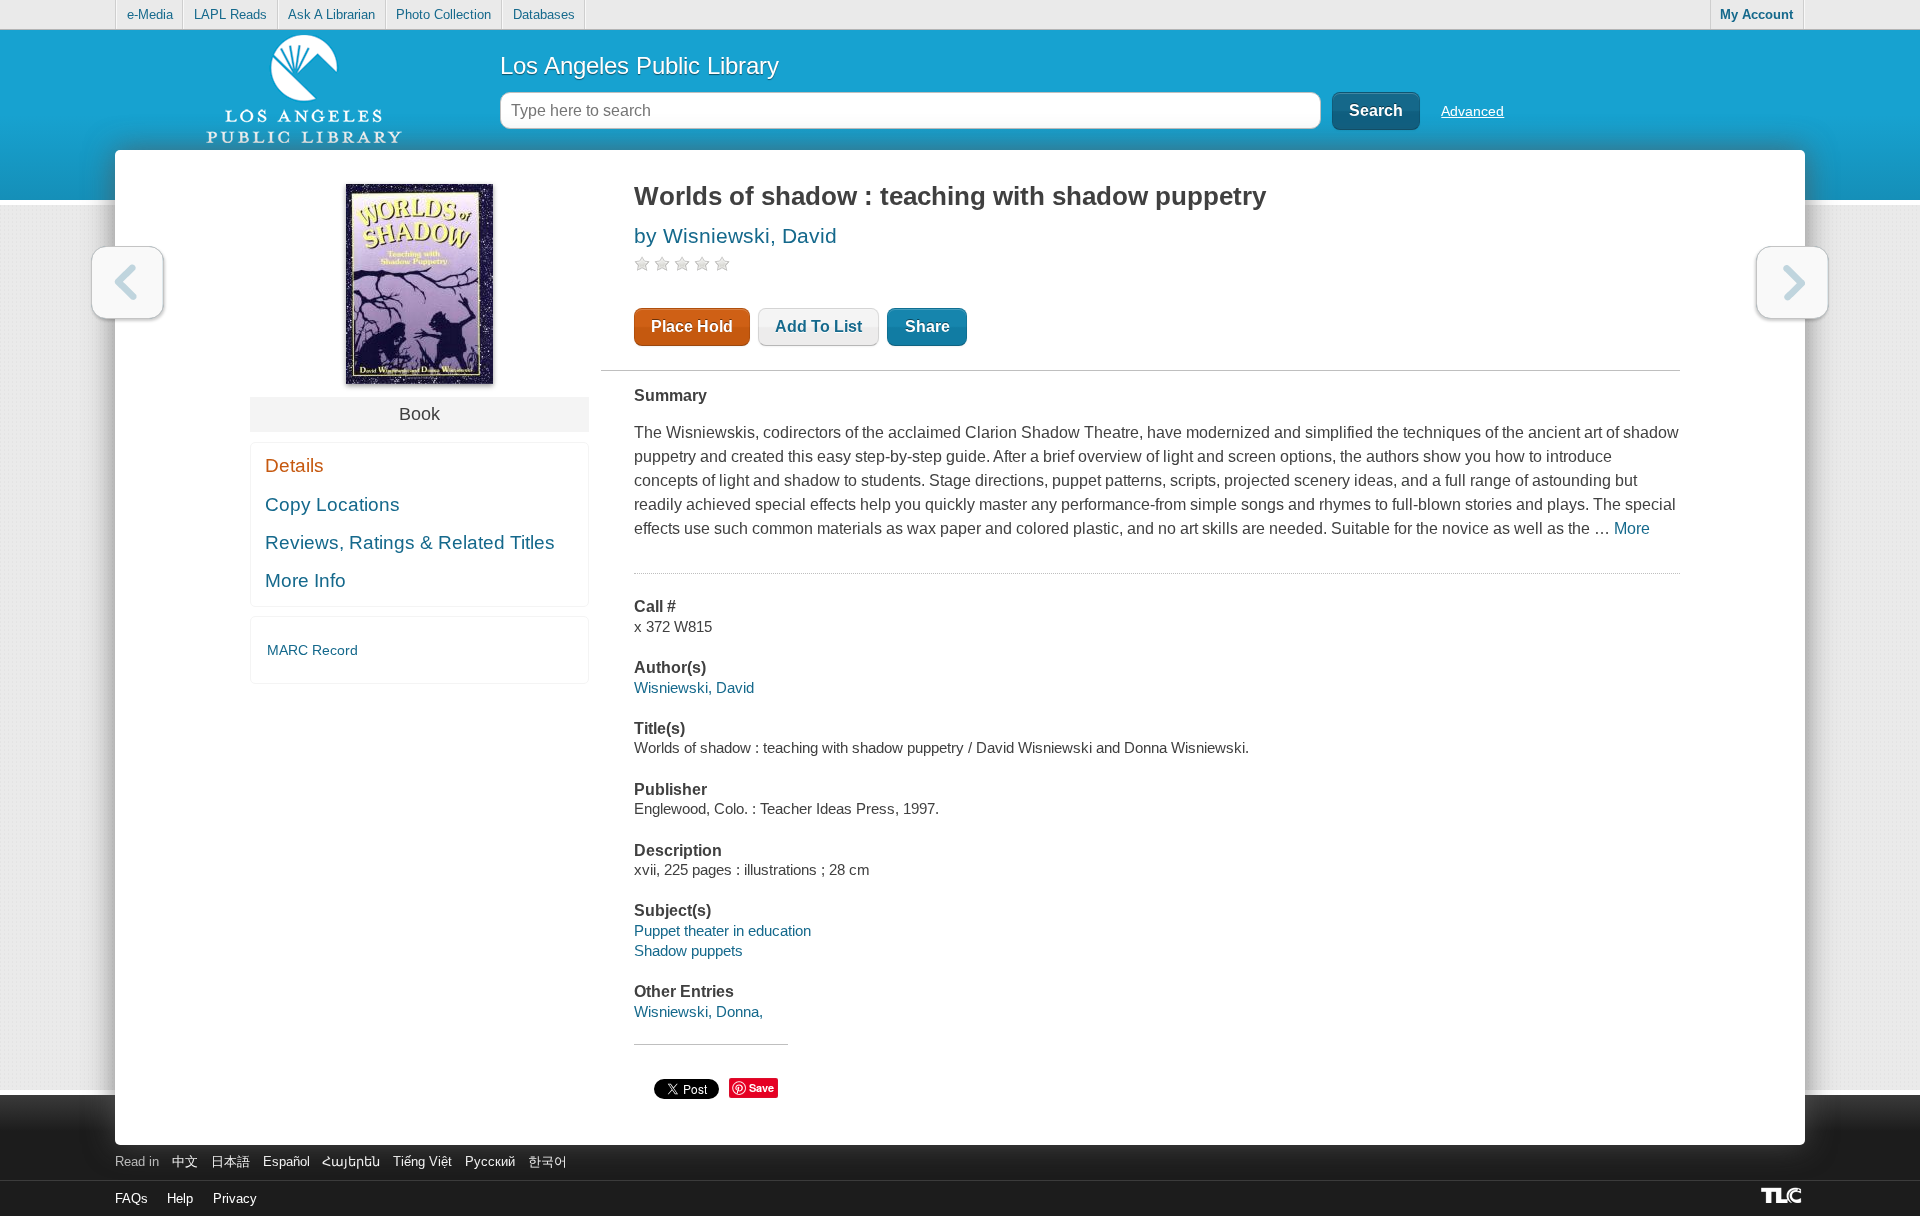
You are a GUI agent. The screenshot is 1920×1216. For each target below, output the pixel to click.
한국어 (547, 1161)
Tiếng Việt (422, 1161)
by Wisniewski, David (735, 235)
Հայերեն (351, 1161)
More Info (305, 580)
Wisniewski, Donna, (698, 1011)
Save (761, 1087)
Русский (490, 1161)
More (1632, 528)
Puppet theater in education (722, 930)
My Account (1756, 14)
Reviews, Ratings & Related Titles (410, 542)
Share (927, 326)
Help (180, 1198)
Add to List (818, 326)
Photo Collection (443, 14)
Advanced (1472, 111)
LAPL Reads (230, 14)
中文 (185, 1161)
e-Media (150, 14)
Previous (127, 282)
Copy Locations (332, 504)
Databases (544, 14)
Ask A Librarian (331, 14)
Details (294, 465)
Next (1792, 282)
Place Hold (692, 326)
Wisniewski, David (694, 687)
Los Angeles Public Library (639, 65)
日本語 (230, 1161)
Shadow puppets (688, 950)
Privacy (235, 1198)
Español (286, 1161)
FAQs (131, 1198)
